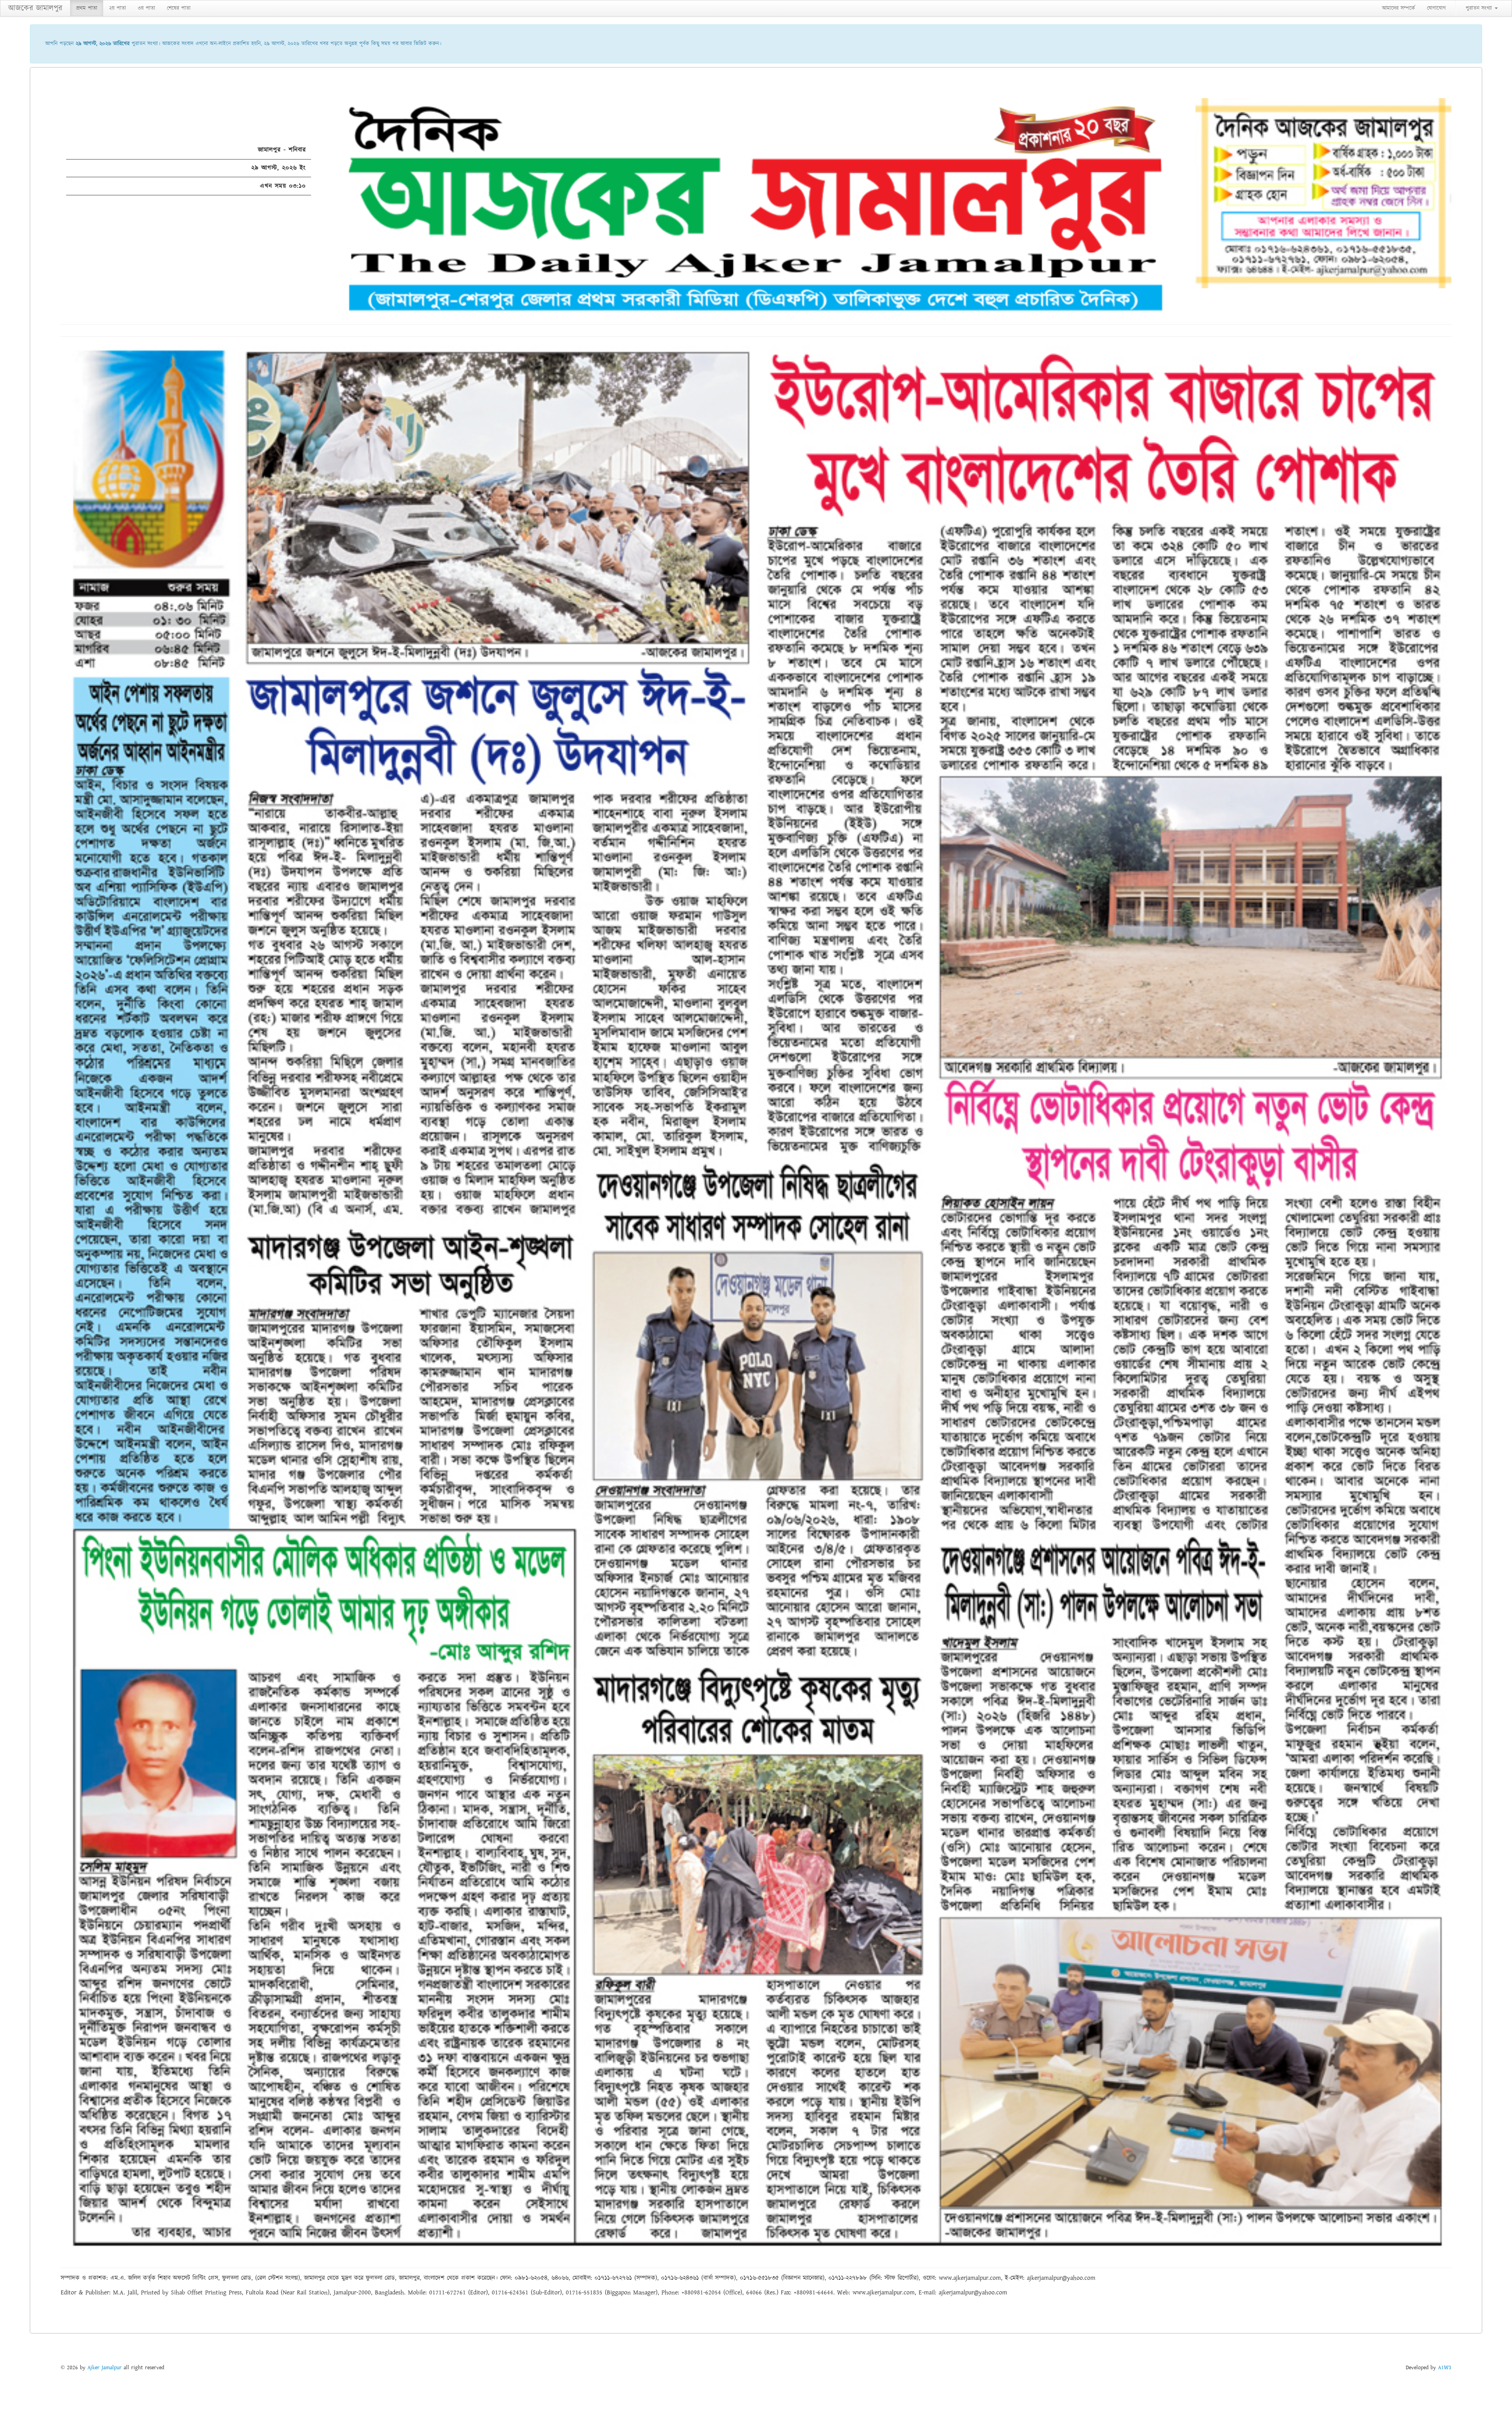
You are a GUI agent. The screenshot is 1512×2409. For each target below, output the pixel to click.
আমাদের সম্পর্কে (1399, 8)
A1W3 (1445, 2368)
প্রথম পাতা (87, 8)
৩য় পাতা (146, 8)
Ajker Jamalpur (105, 2368)
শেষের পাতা (179, 8)
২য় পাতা (118, 8)
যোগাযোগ (1436, 8)
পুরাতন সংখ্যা (1480, 8)
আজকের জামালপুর (35, 8)
